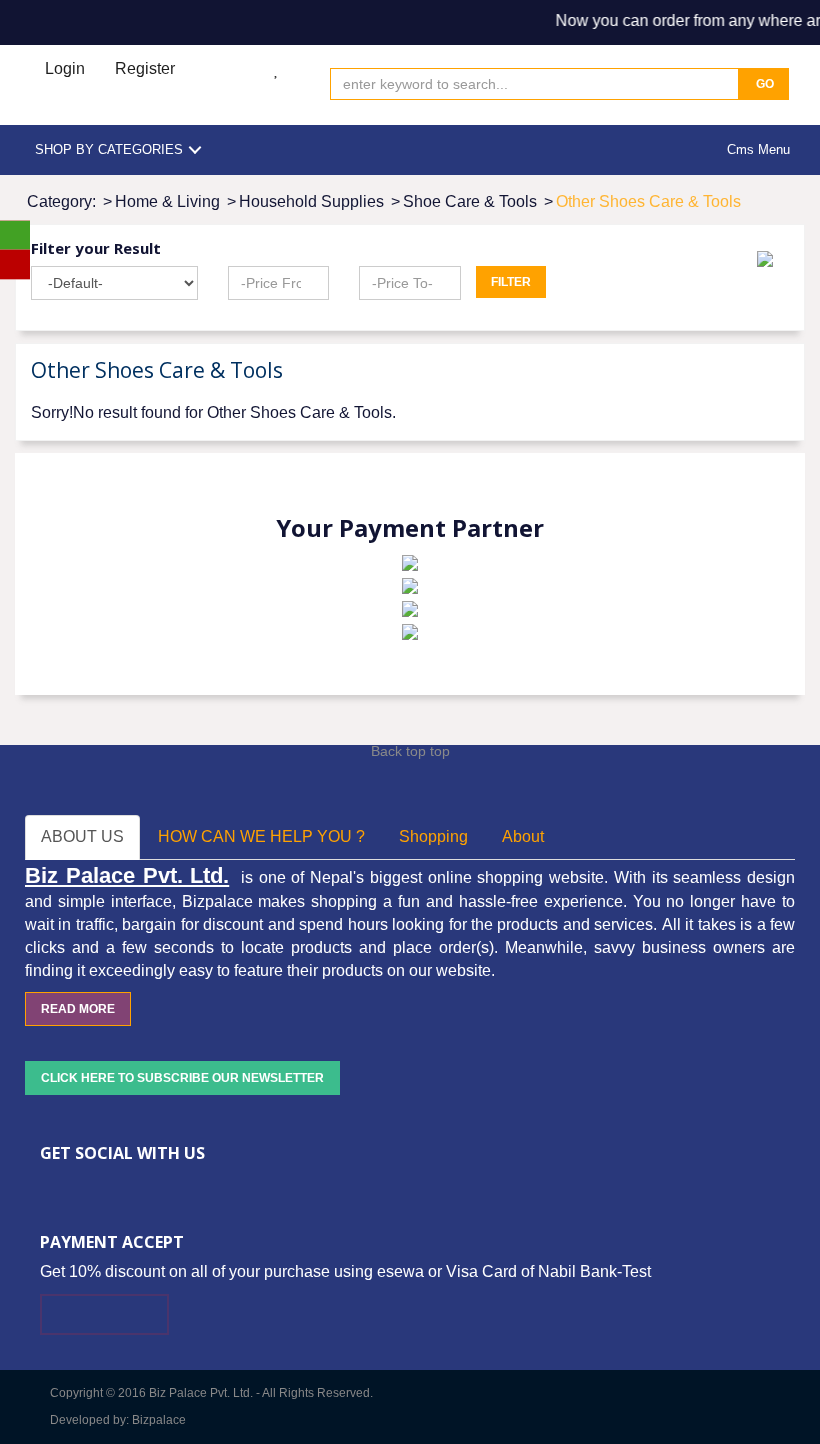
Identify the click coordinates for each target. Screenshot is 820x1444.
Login (65, 68)
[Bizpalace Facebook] (47, 1186)
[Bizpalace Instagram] (167, 1186)
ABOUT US (82, 836)
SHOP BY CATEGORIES (109, 149)
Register (145, 68)
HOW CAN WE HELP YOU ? (261, 836)
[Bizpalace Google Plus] (107, 1186)
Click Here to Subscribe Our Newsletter (182, 1078)
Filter (511, 282)
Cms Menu (758, 149)
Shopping (433, 836)
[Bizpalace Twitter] (77, 1186)
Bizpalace (159, 1420)
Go (763, 84)
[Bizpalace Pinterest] (137, 1186)
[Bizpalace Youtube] (197, 1186)
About (523, 836)
